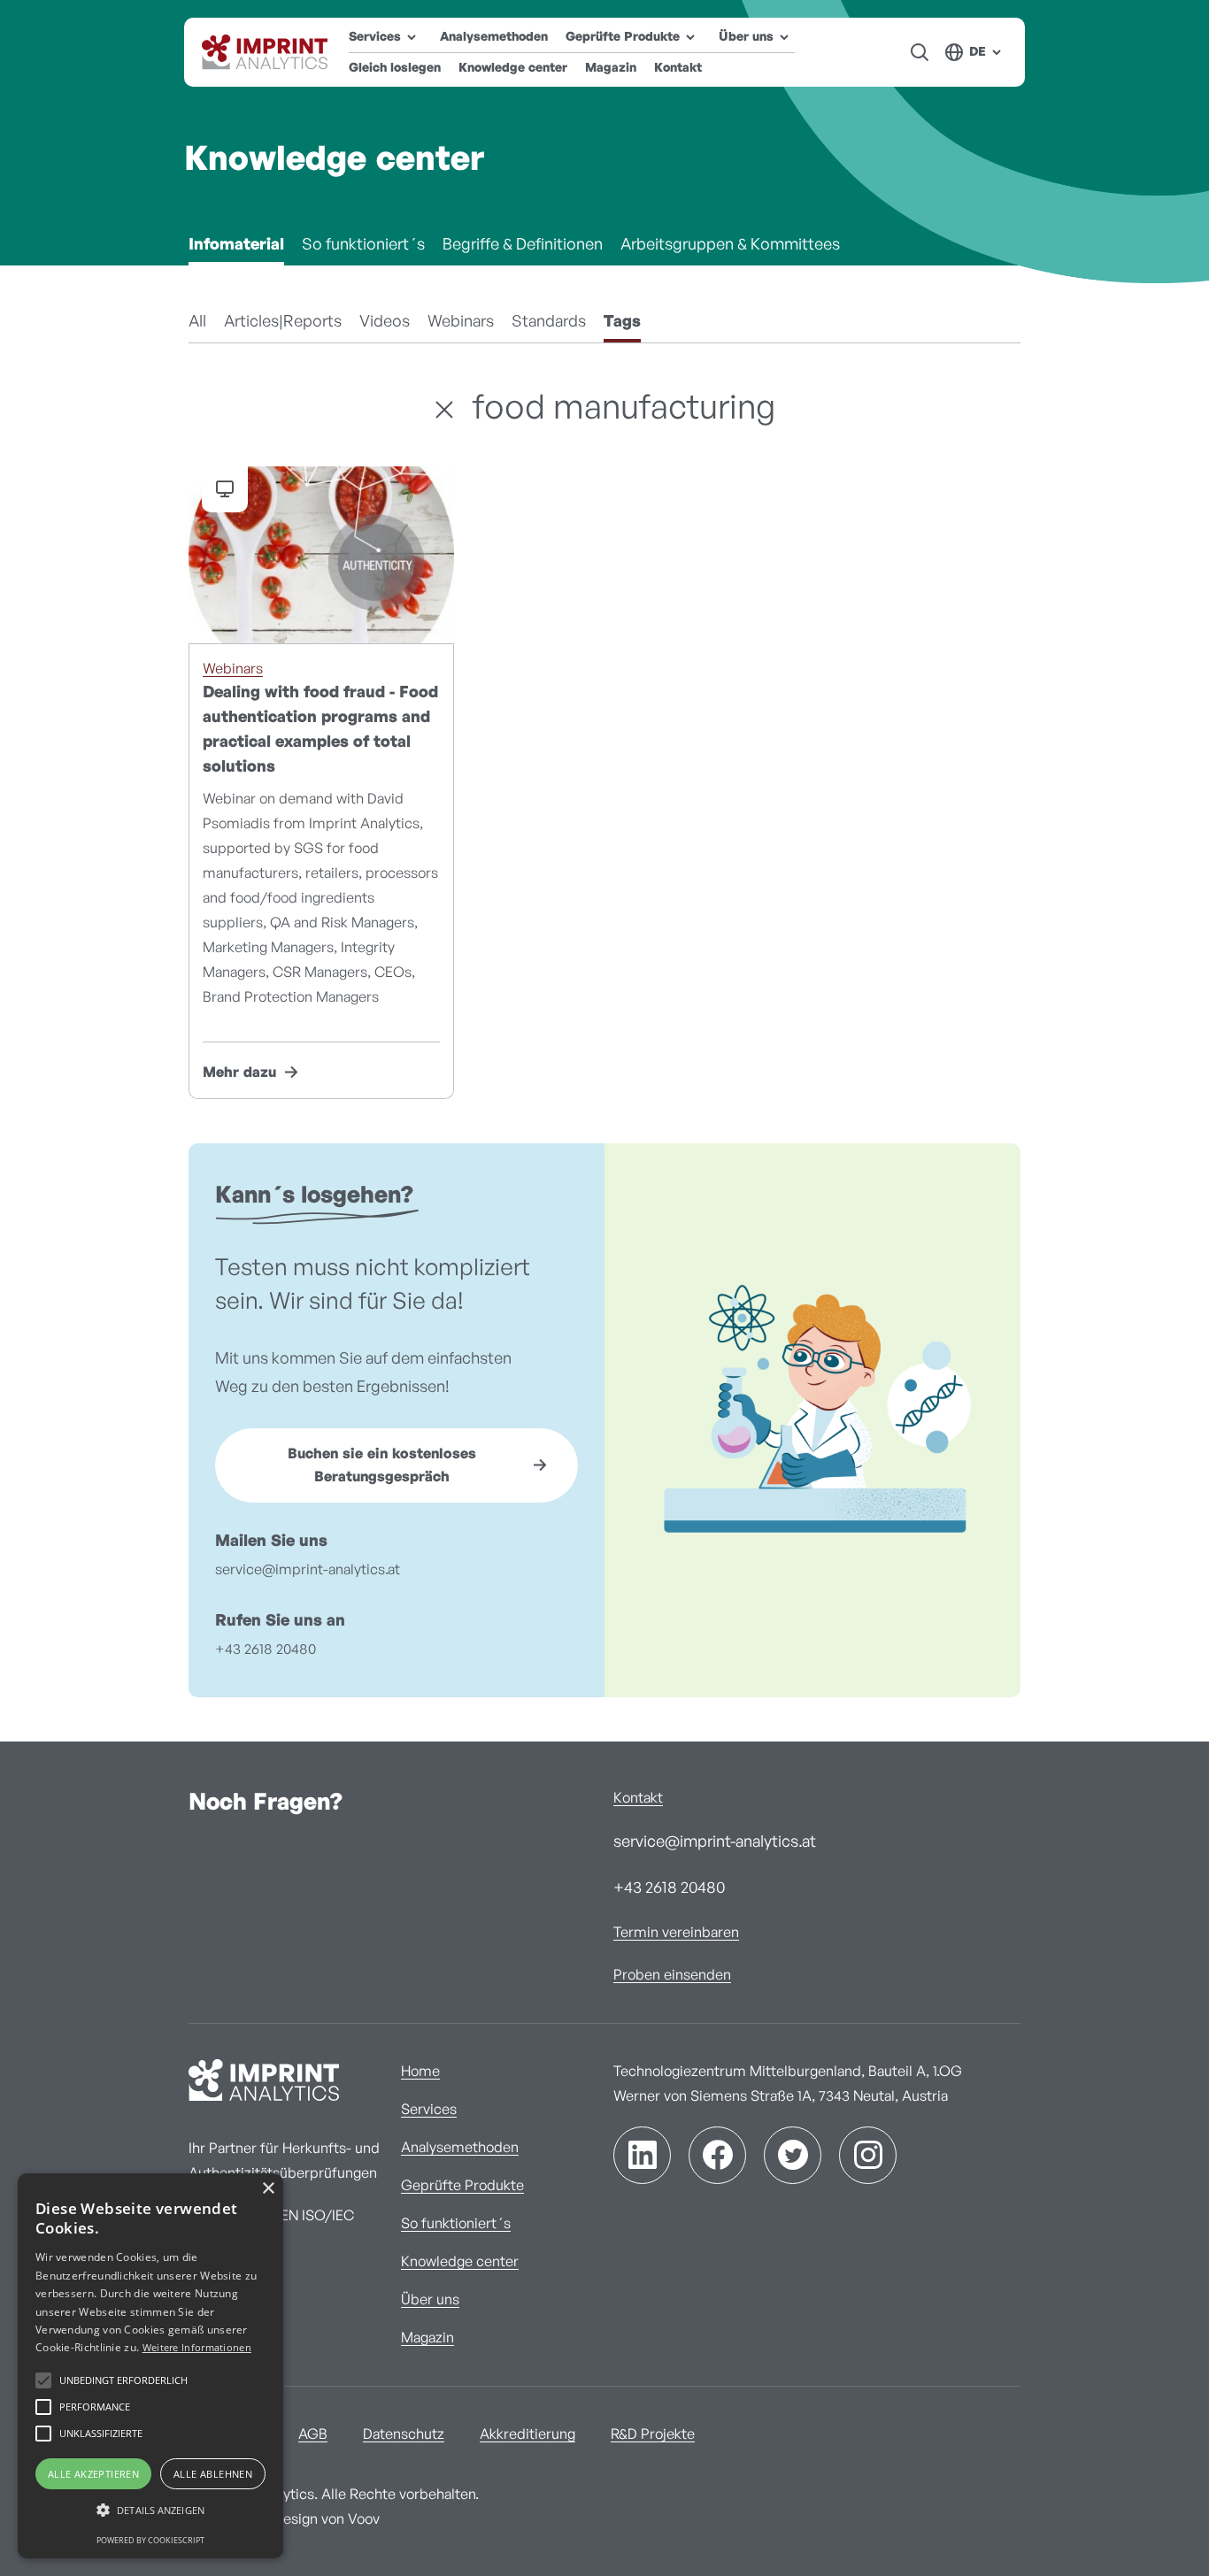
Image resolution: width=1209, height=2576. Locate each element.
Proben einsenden (672, 1975)
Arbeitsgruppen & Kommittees (730, 245)
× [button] (268, 2189)
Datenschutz (404, 2434)
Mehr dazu (239, 1073)
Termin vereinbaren (676, 1933)
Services (429, 2110)
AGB (313, 2434)
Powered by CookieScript (150, 2540)
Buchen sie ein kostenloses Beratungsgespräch (382, 1465)
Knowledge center (513, 68)
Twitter (793, 2155)
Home (420, 2072)
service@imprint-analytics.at (308, 1570)
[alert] (150, 2366)
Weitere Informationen (197, 2347)
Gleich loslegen (395, 68)
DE (978, 52)
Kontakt (678, 68)
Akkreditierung (527, 2434)
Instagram (868, 2155)
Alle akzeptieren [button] (93, 2474)
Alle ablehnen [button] (213, 2474)
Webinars (461, 322)
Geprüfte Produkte (462, 2186)
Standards (549, 322)
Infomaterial (236, 245)
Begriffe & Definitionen (523, 245)
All (197, 322)
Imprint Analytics (266, 52)
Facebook (717, 2155)
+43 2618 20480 (266, 1649)
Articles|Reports (283, 322)
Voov (364, 2519)
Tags (622, 322)
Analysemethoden (494, 37)
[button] (150, 2511)
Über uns (430, 2300)
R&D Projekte (653, 2434)
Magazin (611, 68)
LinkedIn (642, 2155)
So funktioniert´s (363, 245)
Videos (385, 322)
